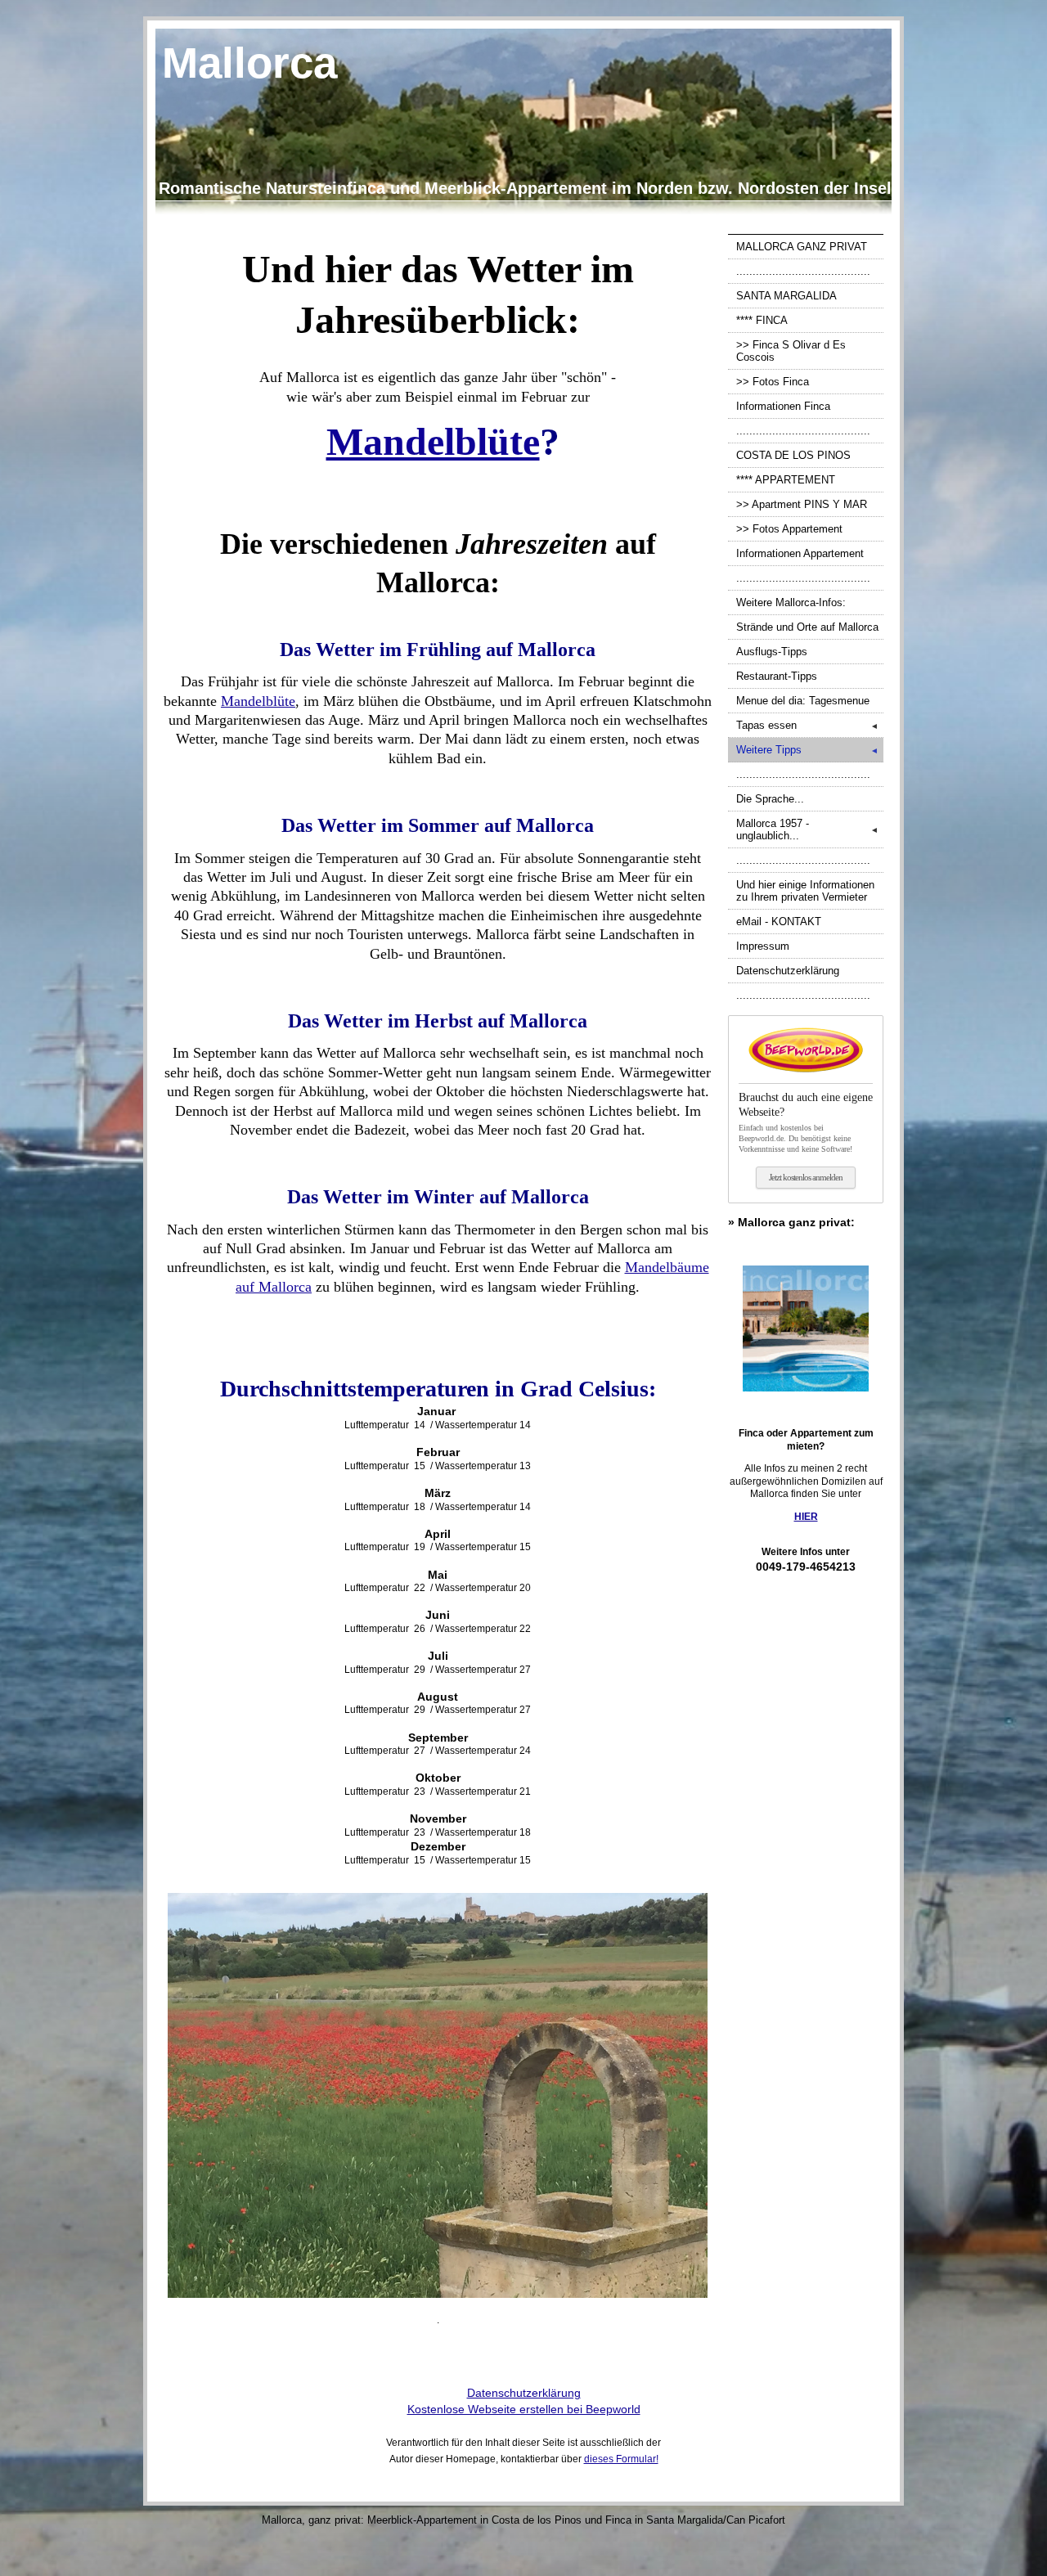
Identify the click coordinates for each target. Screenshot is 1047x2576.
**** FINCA (762, 320)
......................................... (803, 271)
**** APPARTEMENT (786, 480)
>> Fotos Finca (773, 382)
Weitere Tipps (807, 750)
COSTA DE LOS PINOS (793, 455)
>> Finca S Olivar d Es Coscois (791, 351)
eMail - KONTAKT (779, 922)
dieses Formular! (621, 2459)
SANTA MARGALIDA (786, 296)
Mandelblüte (258, 701)
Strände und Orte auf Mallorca (807, 627)
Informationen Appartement (800, 553)
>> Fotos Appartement (789, 529)
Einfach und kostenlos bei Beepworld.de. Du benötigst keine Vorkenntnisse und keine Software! (806, 1122)
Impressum (763, 946)
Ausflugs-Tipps (772, 652)
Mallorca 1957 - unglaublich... (807, 829)
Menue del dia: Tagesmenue (803, 701)
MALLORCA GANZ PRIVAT (802, 247)
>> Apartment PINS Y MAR (802, 504)
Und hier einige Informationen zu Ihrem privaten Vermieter (805, 891)
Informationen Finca (783, 406)
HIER (806, 1517)
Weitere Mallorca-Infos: (791, 602)
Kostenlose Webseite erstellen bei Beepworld (524, 2409)
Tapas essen (807, 725)
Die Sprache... (770, 799)
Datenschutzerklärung (788, 971)
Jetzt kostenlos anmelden (806, 1177)
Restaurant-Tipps (777, 676)
